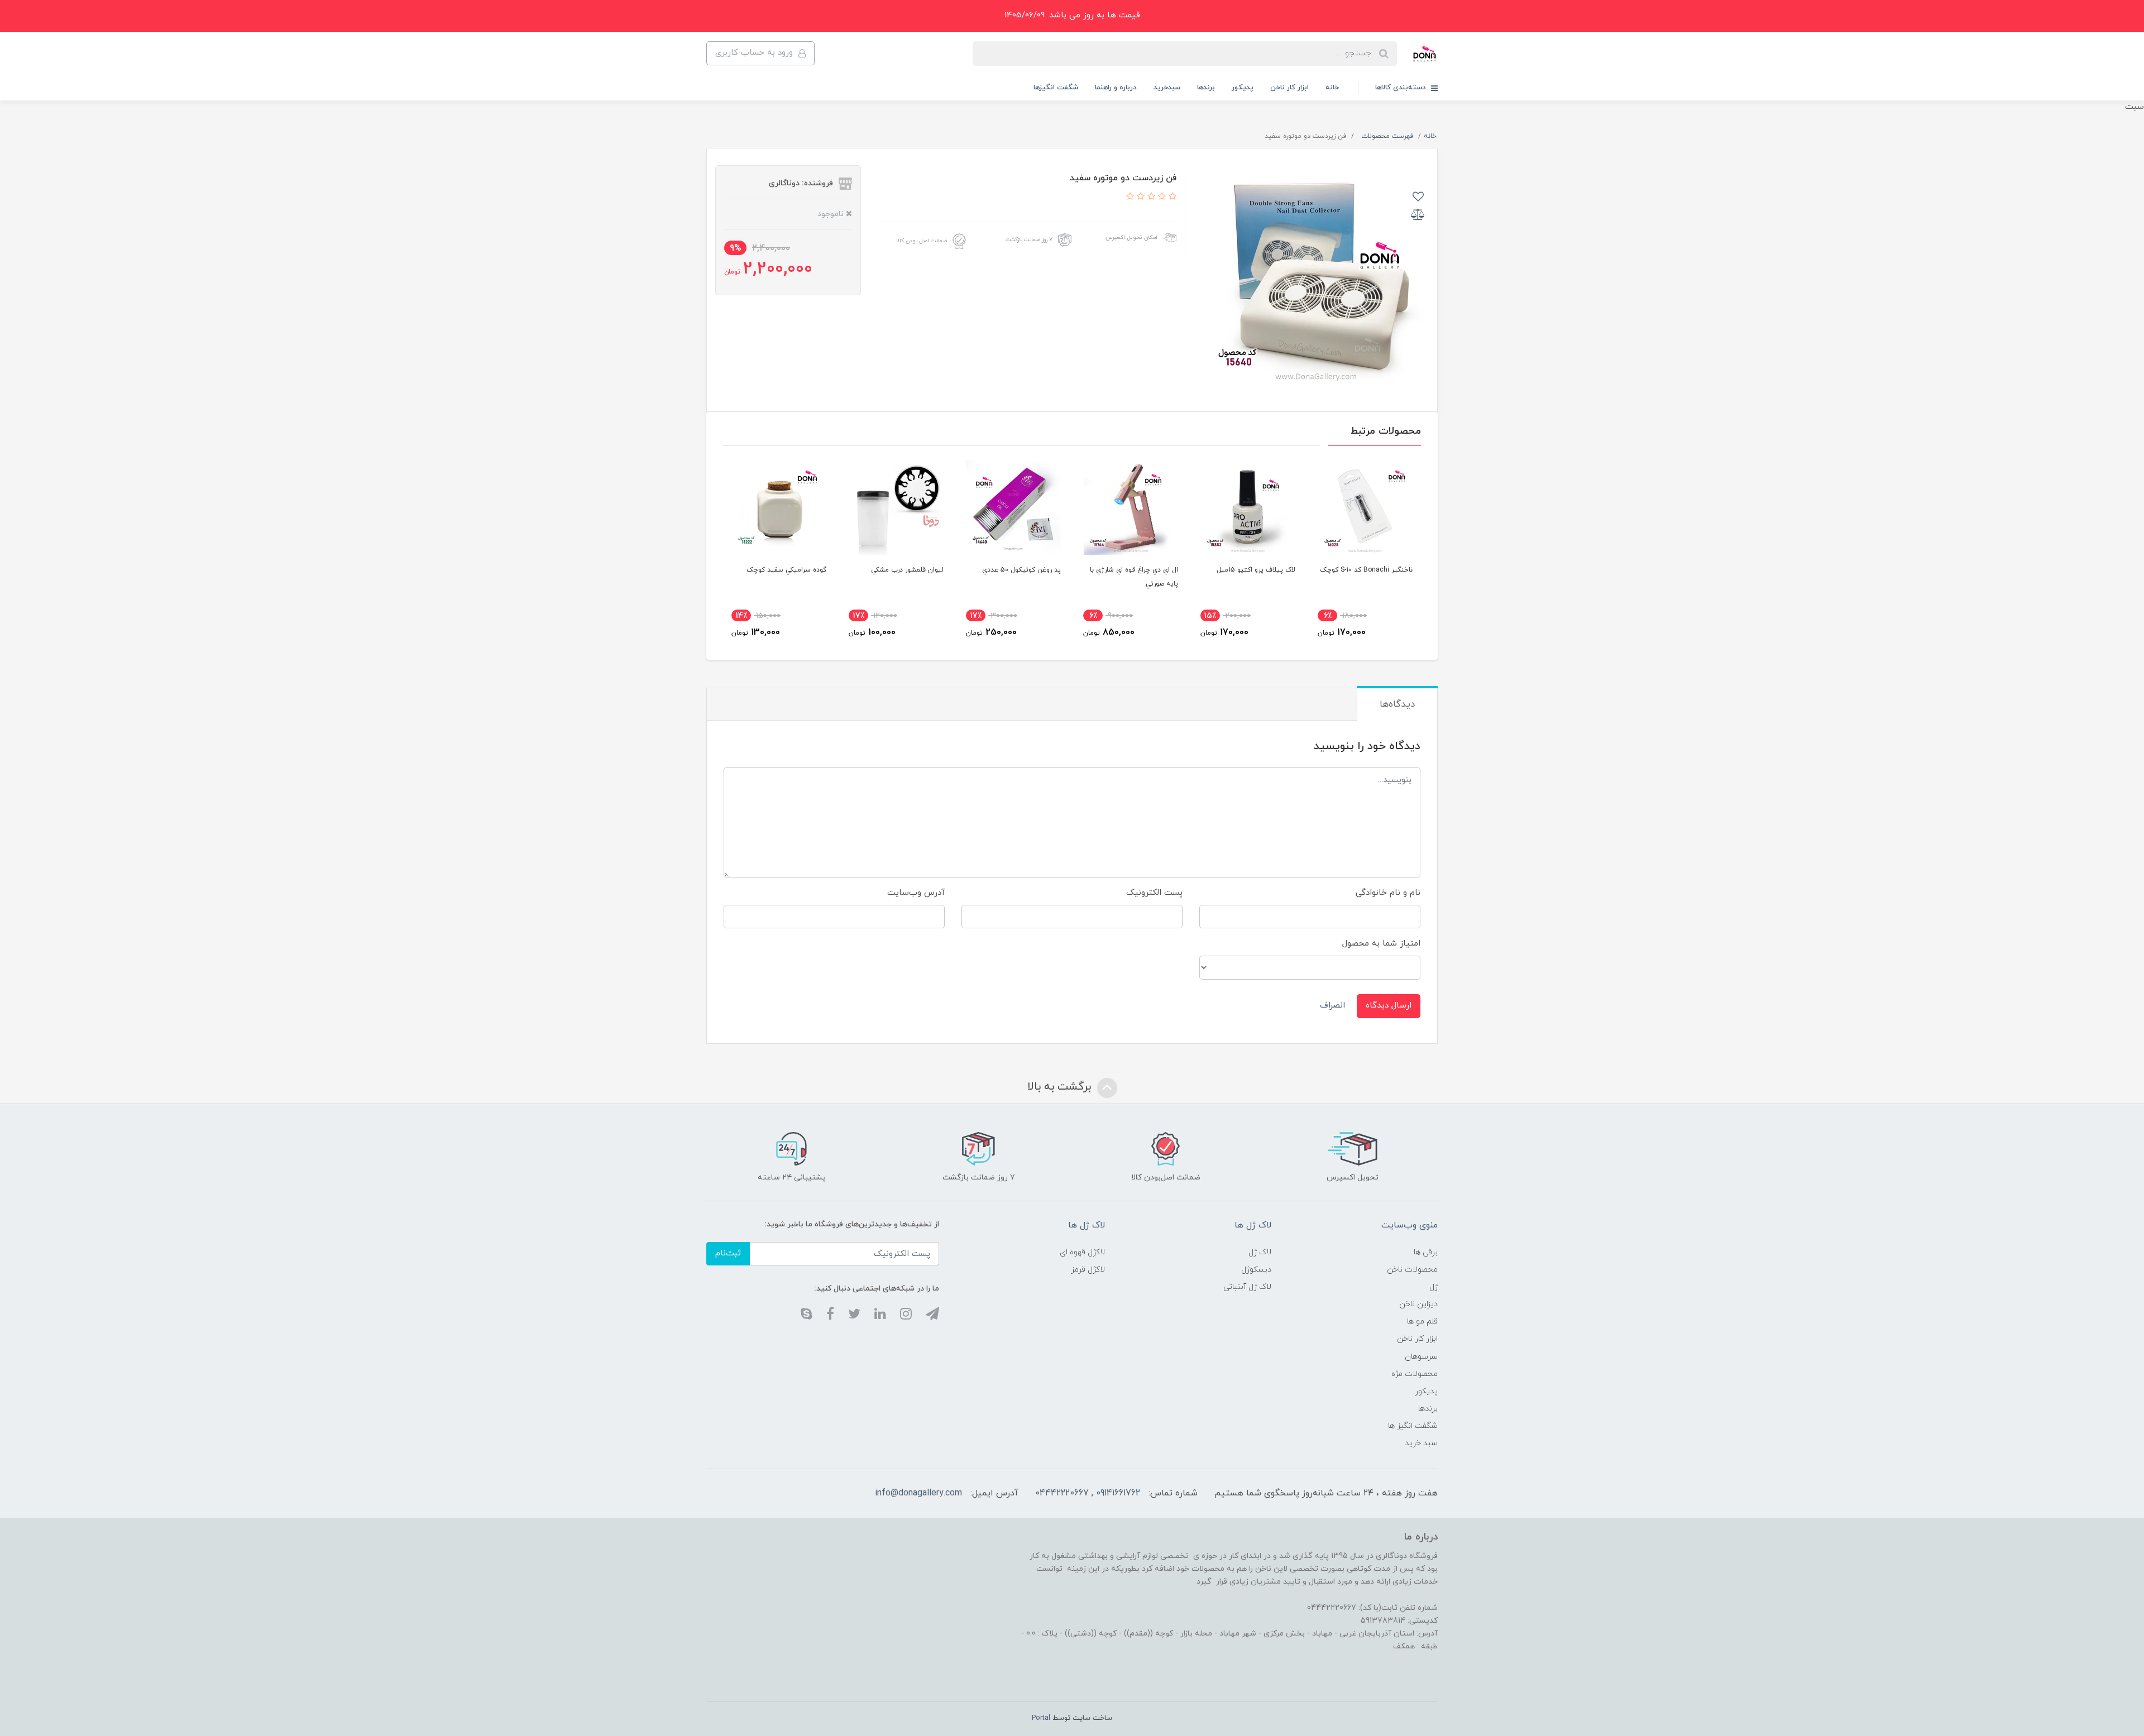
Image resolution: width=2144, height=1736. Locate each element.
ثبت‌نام (728, 1253)
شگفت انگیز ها (1413, 1426)
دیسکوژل (1256, 1270)
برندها (1206, 88)
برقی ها (1426, 1252)
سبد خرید (1421, 1443)
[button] (1171, 197)
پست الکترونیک (1154, 893)
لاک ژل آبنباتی (1247, 1287)
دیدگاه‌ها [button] (1397, 704)
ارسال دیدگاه (1389, 1006)
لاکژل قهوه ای (1082, 1252)
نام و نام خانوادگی (1388, 893)
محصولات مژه (1415, 1374)
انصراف (1332, 1006)
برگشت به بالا (1061, 1087)
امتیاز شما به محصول (1381, 944)
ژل (1434, 1287)
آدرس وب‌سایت (916, 893)
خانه (1332, 88)
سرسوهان (1421, 1357)
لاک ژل (1260, 1252)
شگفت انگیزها (1056, 88)
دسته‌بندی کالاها (1402, 88)
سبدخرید (1167, 88)
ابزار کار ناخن (1289, 88)
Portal (1041, 1718)
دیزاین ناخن (1418, 1304)
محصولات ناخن (1412, 1270)
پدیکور (1243, 88)
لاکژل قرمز (1088, 1270)
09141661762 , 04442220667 (1088, 1493)
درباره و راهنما (1116, 88)
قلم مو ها (1422, 1322)
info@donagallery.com (918, 1493)
